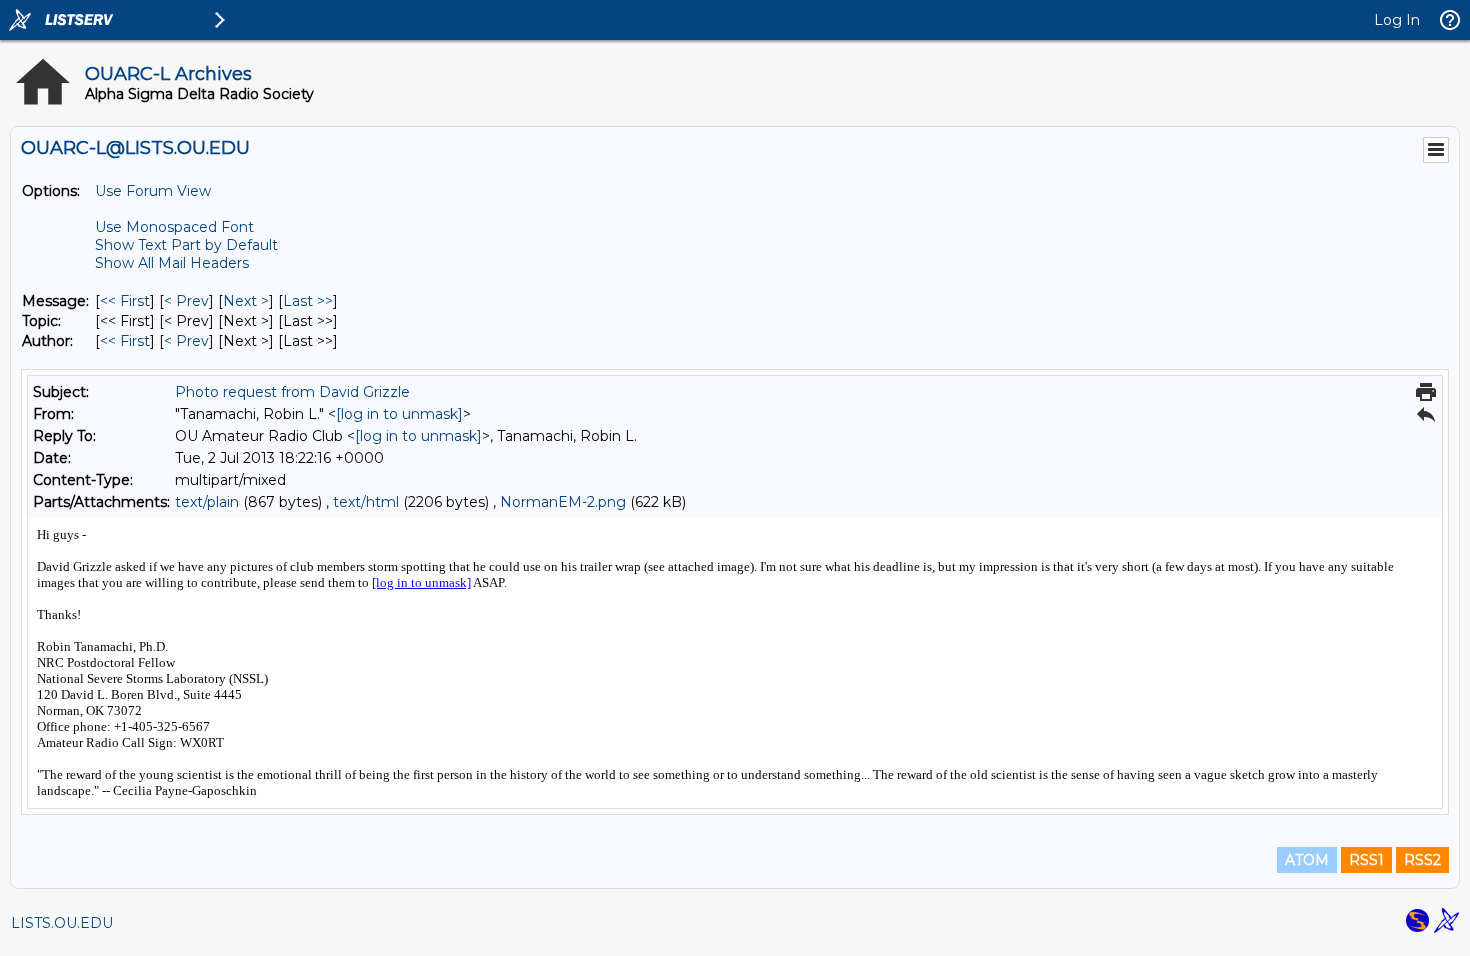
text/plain (207, 502)
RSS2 (1422, 860)
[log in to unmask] (399, 414)
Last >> (308, 301)
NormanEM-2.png (563, 502)
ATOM (1307, 860)
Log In (1397, 20)
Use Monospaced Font (174, 227)
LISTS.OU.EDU (62, 923)
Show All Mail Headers (172, 263)
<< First (125, 301)
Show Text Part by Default (186, 245)
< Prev (186, 301)
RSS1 (1366, 860)
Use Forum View (153, 191)
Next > (246, 301)
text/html (366, 502)
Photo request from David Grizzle (292, 392)
